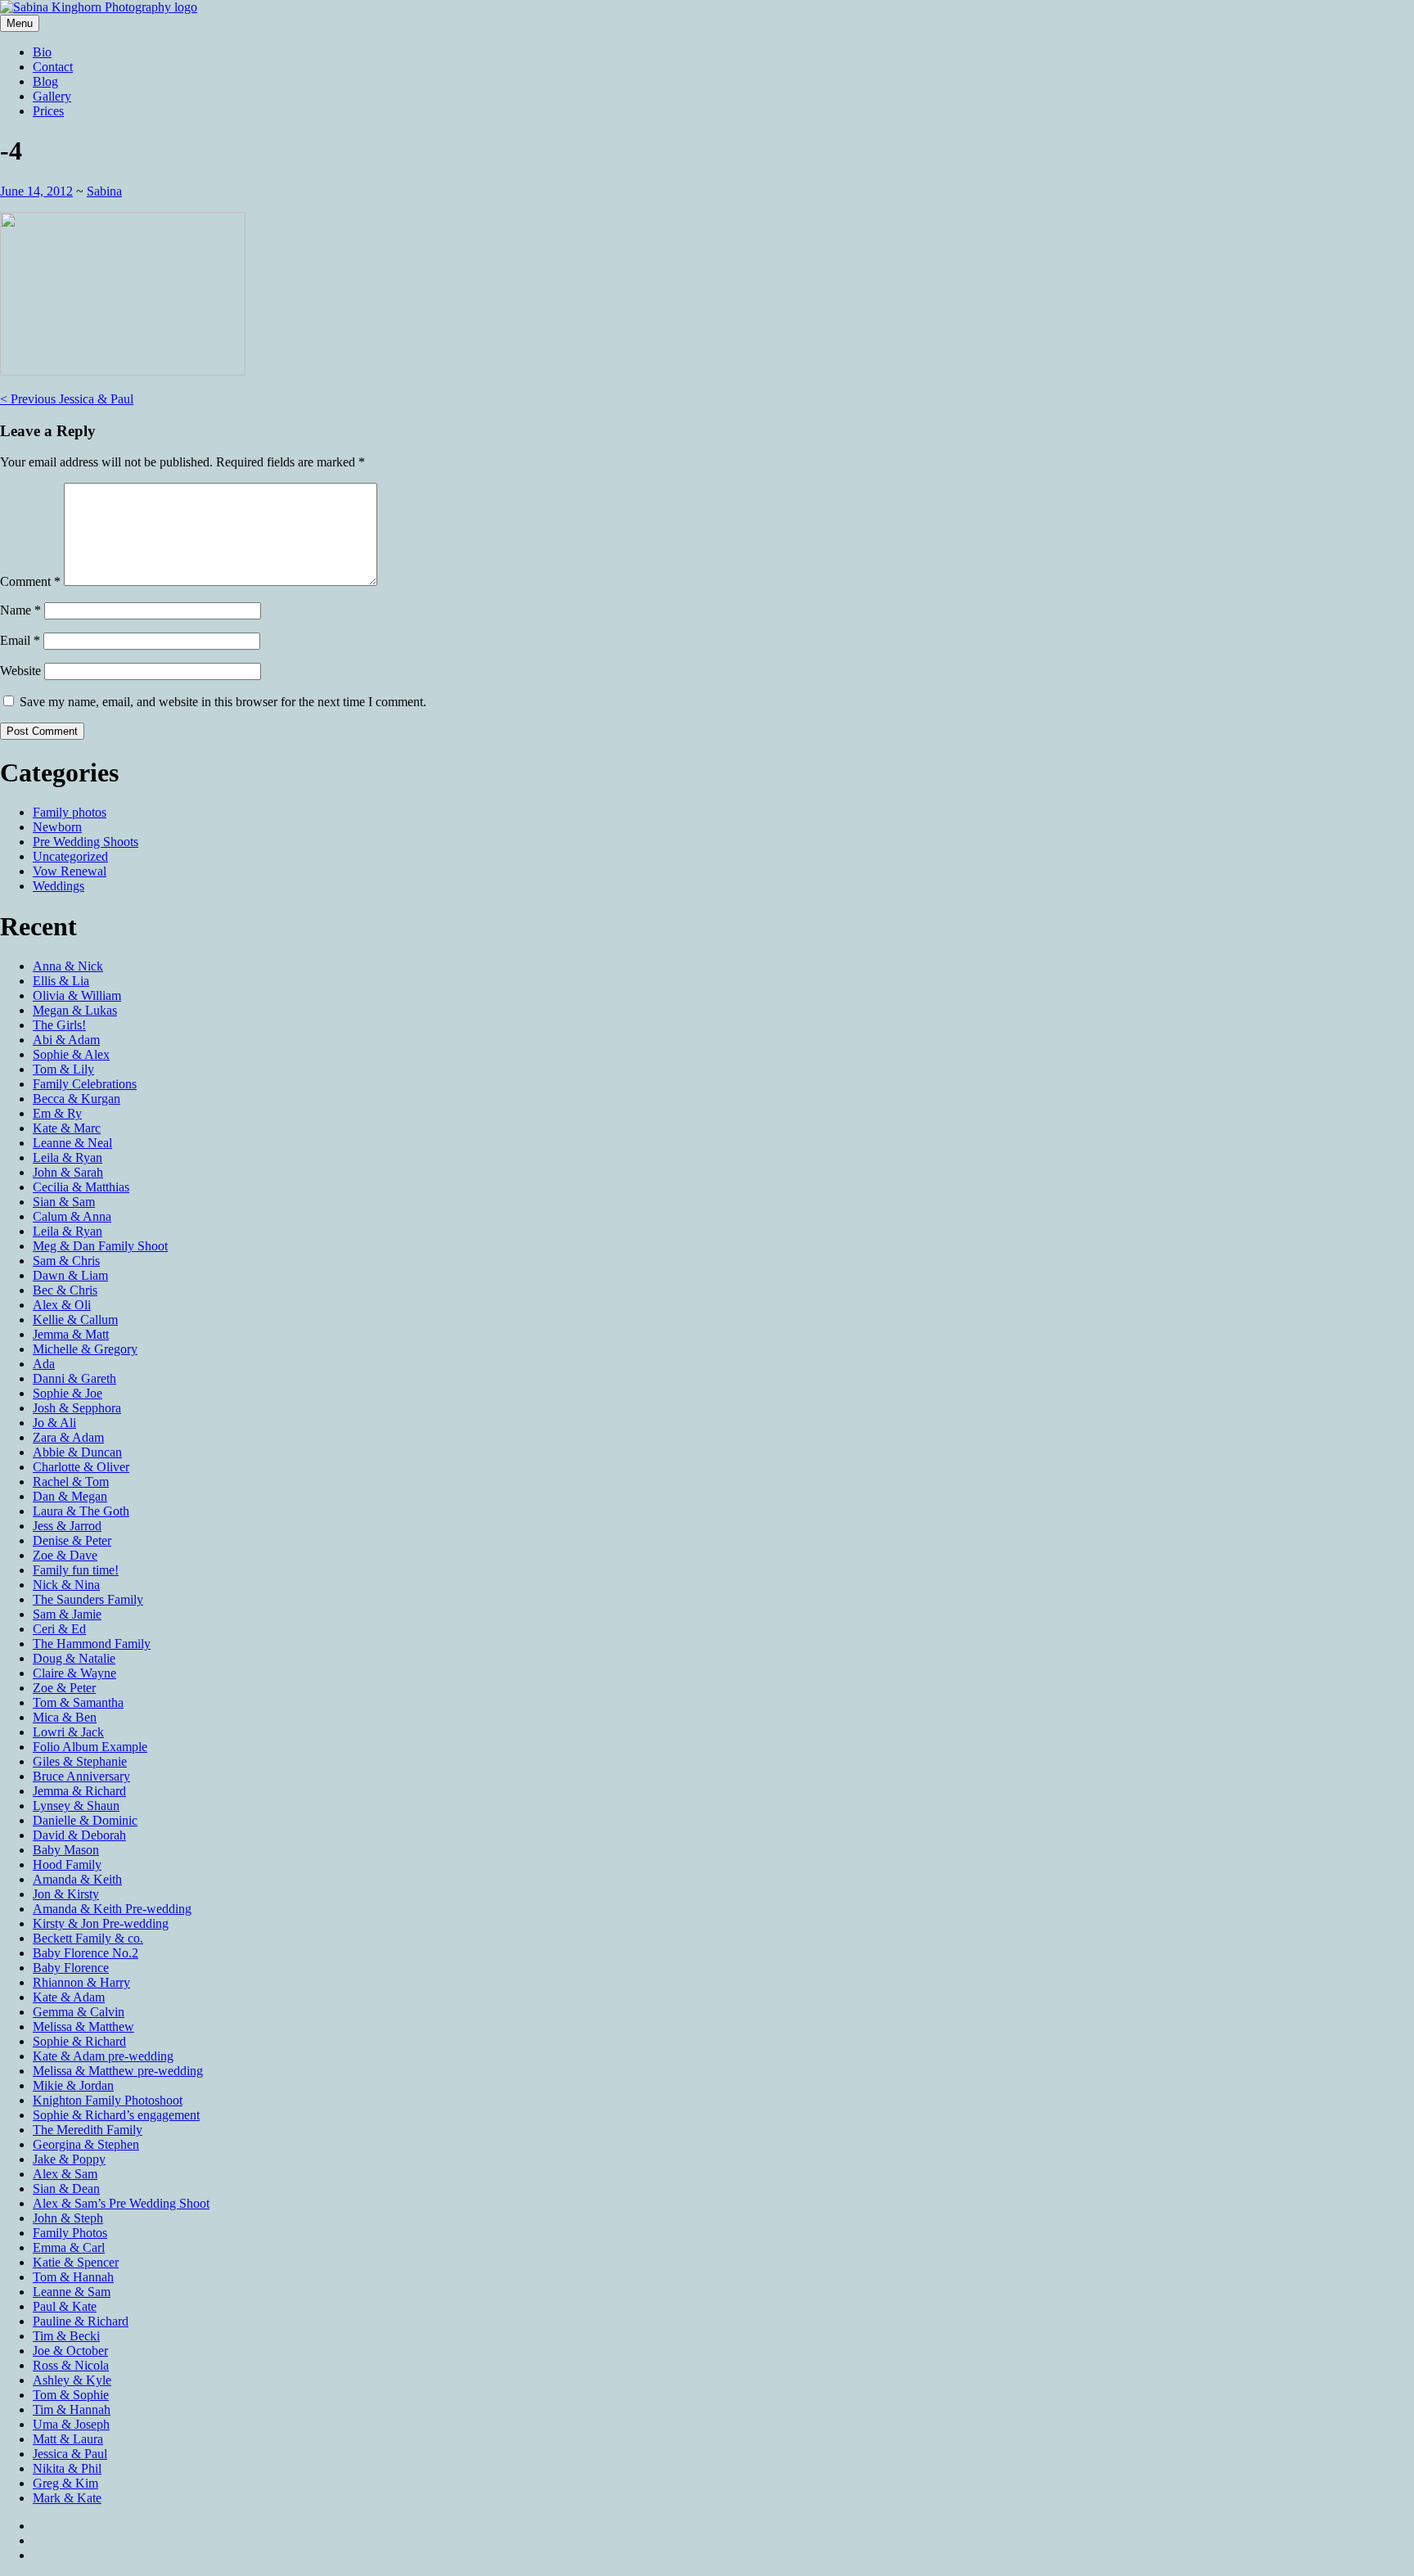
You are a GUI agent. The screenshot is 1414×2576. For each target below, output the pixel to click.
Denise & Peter (72, 1540)
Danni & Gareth (74, 1378)
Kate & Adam (69, 1997)
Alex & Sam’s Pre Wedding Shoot (121, 2203)
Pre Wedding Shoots (86, 842)
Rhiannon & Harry (81, 1982)
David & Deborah (79, 1835)
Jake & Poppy (69, 2159)
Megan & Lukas (75, 1010)
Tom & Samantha (78, 1702)
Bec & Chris (65, 1290)
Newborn (57, 827)
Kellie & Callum (75, 1320)
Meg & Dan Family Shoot (100, 1246)
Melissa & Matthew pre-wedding (118, 2071)
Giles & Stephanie (80, 1761)
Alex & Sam (65, 2174)
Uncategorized (70, 856)
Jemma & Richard (79, 1791)
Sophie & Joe (68, 1393)
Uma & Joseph (71, 2424)
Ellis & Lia (61, 981)
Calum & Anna (72, 1216)
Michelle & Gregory (85, 1349)
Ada (44, 1364)
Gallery (52, 96)
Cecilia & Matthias (81, 1187)
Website (20, 671)
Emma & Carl (69, 2247)
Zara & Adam (68, 1437)
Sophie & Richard (79, 2041)
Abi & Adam (66, 1040)
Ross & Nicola (71, 2365)
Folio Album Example (90, 1747)
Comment (30, 581)
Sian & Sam (64, 1202)
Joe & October (70, 2351)
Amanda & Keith (77, 1879)
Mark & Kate (67, 2498)
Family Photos (70, 2233)
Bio (42, 52)
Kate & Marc (67, 1128)
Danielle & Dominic (85, 1820)
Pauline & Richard (81, 2321)
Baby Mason (66, 1850)
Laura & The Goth (81, 1511)
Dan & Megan (70, 1496)
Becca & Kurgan (77, 1099)
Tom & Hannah (73, 2277)
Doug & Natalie (74, 1658)
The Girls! (59, 1025)
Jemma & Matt (71, 1334)
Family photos (70, 812)
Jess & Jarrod (67, 1526)
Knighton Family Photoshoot (108, 2100)
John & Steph (68, 2218)
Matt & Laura (68, 2439)
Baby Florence (71, 1968)
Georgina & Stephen (86, 2144)
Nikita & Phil (67, 2468)
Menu (20, 23)
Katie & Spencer (76, 2262)
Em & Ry (57, 1113)
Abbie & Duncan (77, 1452)
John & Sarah (68, 1172)
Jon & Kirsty (66, 1894)
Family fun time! (76, 1570)
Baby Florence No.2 (86, 1953)
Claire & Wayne (74, 1673)
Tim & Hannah (72, 2409)
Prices (48, 111)
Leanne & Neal (72, 1143)
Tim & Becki (66, 2336)
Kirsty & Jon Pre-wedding (101, 1923)
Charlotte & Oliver (81, 1467)
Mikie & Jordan (73, 2085)
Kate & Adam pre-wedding (103, 2056)
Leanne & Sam (72, 2292)
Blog (45, 81)
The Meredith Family (88, 2130)
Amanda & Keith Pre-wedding (112, 1909)
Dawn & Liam (70, 1275)
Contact (53, 67)
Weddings (59, 886)
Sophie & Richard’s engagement (116, 2115)
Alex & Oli (62, 1305)
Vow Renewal (70, 871)
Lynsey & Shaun (76, 1806)
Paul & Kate (65, 2306)
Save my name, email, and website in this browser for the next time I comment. (223, 702)
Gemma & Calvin (79, 2012)
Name (20, 610)
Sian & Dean (66, 2189)
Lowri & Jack (68, 1732)
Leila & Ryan (68, 1157)
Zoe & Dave (65, 1555)
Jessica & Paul (67, 399)
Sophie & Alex (71, 1054)
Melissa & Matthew (83, 2027)
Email (20, 640)
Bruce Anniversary (81, 1776)
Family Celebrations (85, 1084)
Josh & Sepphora (77, 1408)
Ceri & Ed (59, 1629)
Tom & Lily (63, 1069)
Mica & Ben (65, 1717)
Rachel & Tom (71, 1482)
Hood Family (67, 1864)
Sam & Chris (66, 1261)
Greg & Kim (65, 2483)
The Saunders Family (88, 1599)
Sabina (104, 191)
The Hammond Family (92, 1644)
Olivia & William (77, 995)
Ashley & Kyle (72, 2380)
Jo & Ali (54, 1423)
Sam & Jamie (67, 1614)
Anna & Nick (68, 966)
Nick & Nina (66, 1585)
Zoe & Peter (64, 1688)
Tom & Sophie (71, 2395)
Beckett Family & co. (88, 1938)
